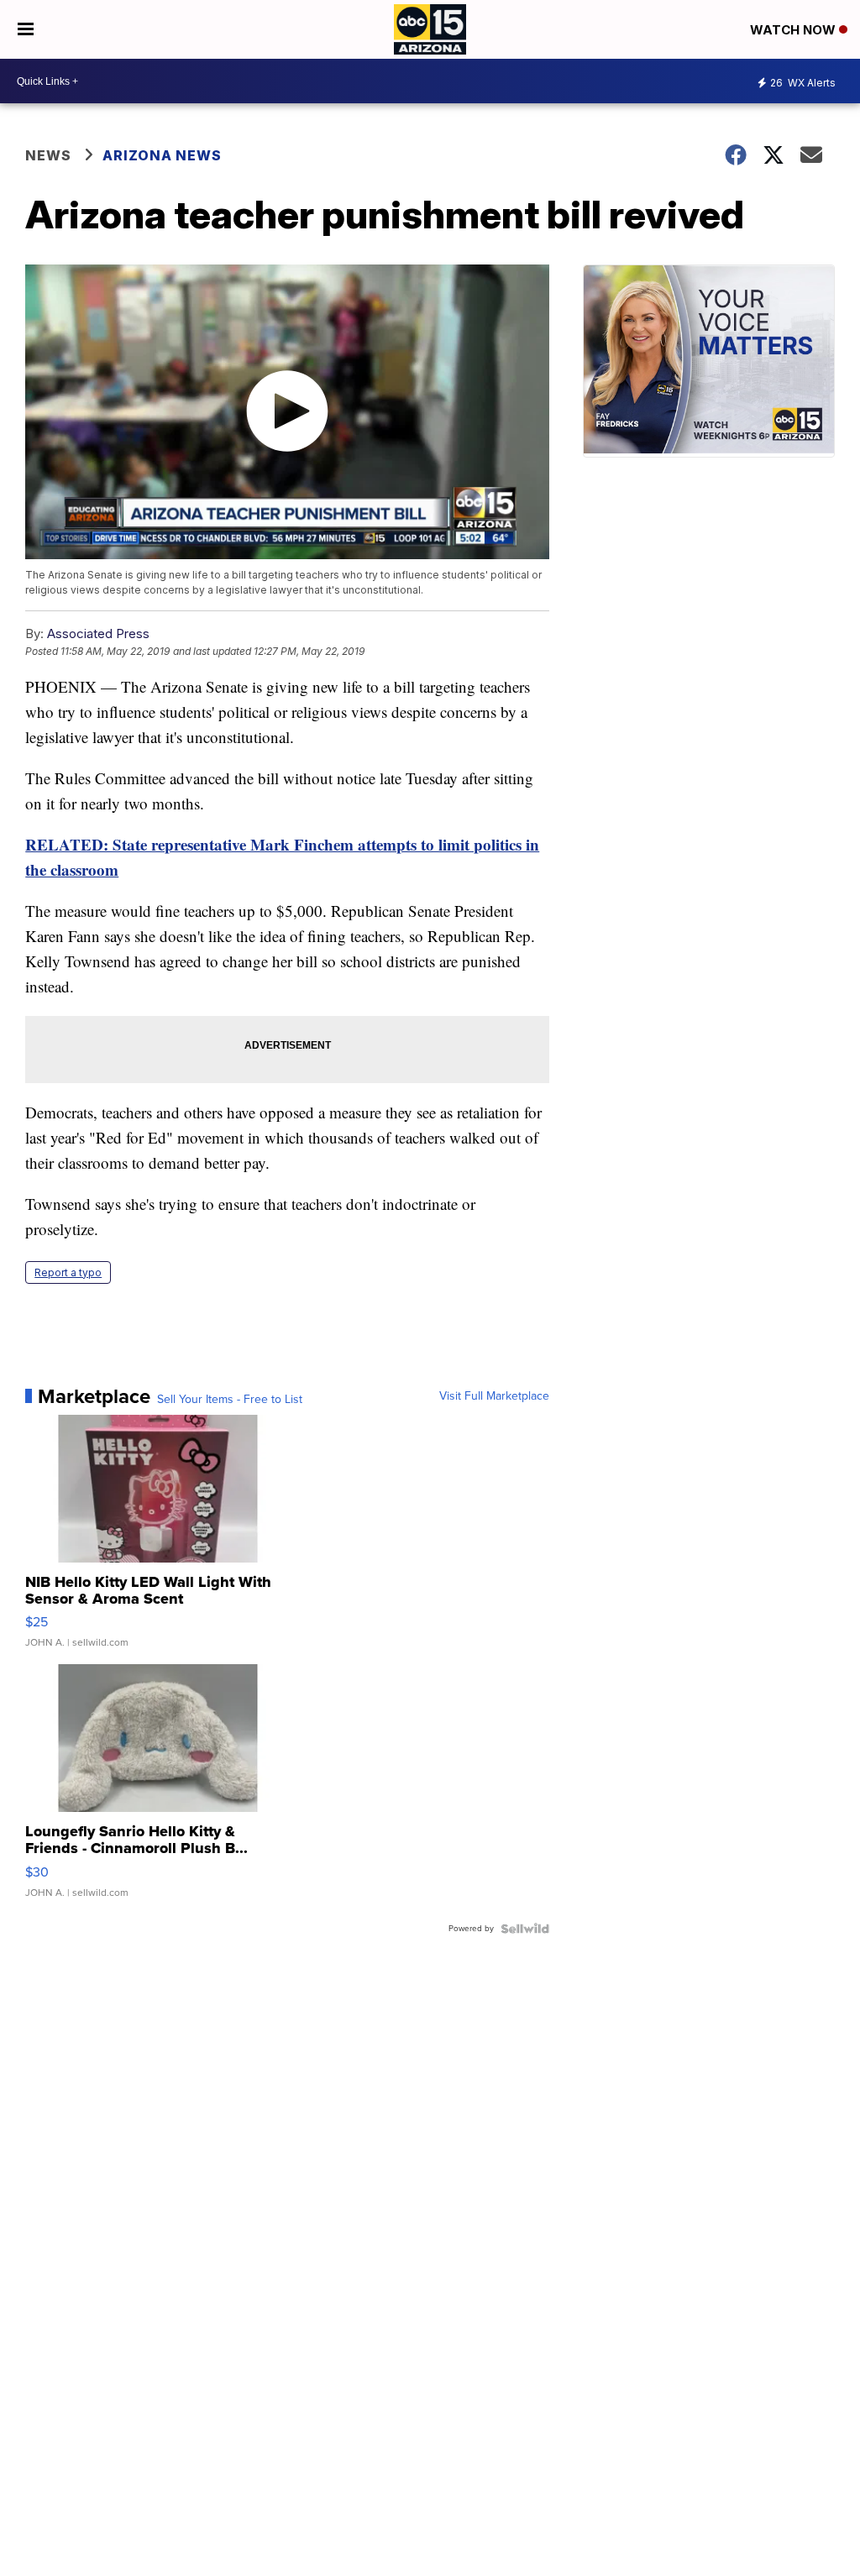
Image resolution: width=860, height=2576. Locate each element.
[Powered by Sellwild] (525, 1929)
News (48, 155)
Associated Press (98, 634)
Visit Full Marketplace (494, 1396)
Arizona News (162, 155)
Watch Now (794, 30)
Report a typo (68, 1272)
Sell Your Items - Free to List (230, 1400)
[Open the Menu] (26, 29)
